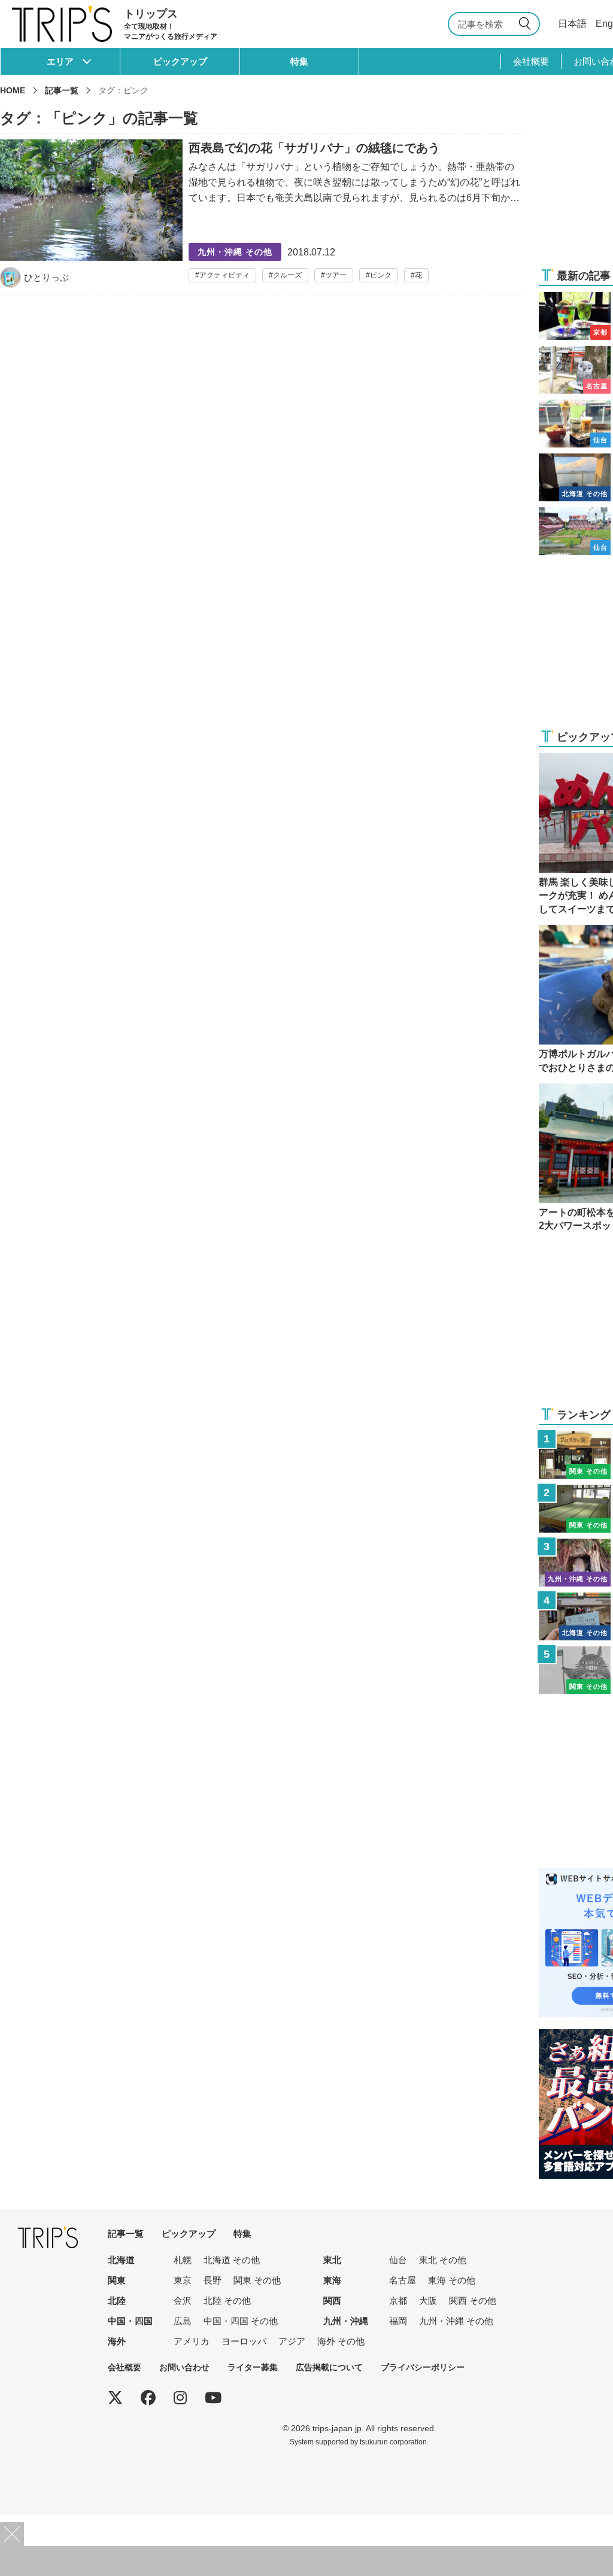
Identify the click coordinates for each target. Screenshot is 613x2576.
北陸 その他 (227, 2301)
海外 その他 (341, 2341)
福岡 (398, 2321)
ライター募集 (253, 2367)
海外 (117, 2341)
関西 (332, 2301)
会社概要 (531, 61)
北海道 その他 (232, 2260)
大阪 (428, 2301)
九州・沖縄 (346, 2321)
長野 (213, 2280)
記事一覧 (62, 90)
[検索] (527, 24)
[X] (115, 2398)
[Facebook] (148, 2398)
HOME (13, 90)
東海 (332, 2280)
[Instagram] (180, 2398)
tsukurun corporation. (394, 2442)
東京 (183, 2280)
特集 (299, 61)
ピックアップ (180, 61)
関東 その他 (257, 2280)
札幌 (183, 2260)
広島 (183, 2321)
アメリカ (192, 2341)
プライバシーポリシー (423, 2367)
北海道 (121, 2260)
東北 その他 (443, 2260)
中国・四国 (130, 2321)
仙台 (398, 2260)
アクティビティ (224, 275)
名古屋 (403, 2280)
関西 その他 (473, 2301)
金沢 (183, 2301)
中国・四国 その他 (241, 2321)
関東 (117, 2280)
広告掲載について (329, 2367)
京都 (398, 2301)
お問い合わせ (184, 2367)
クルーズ (287, 275)
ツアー (336, 275)
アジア (292, 2341)
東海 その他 (452, 2280)
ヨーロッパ (244, 2341)
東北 (332, 2260)
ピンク (381, 275)
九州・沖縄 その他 (456, 2321)
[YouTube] (213, 2398)
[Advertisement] (306, 2561)
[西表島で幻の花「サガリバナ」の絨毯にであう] (260, 214)
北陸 (117, 2301)
